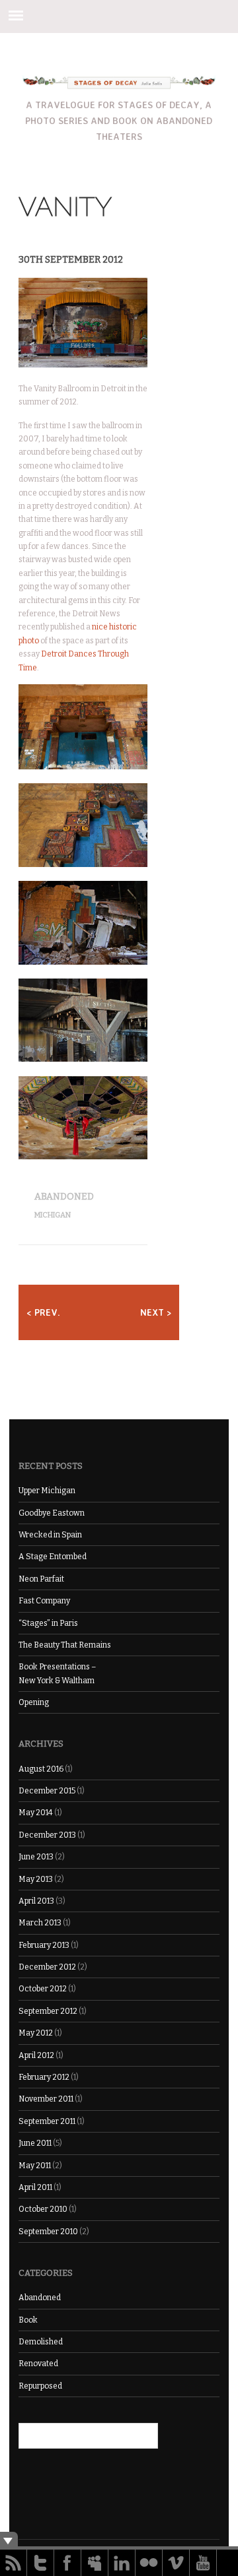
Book (28, 2320)
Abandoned (64, 1197)
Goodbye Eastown (52, 1513)
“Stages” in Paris (48, 1623)
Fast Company (44, 1601)
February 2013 (44, 1945)
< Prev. (43, 1312)
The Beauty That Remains (65, 1645)
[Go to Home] (119, 85)
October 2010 (43, 2209)
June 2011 (35, 2143)
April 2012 (36, 2055)
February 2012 (44, 2077)
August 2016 (41, 1769)
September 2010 (48, 2232)
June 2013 (36, 1857)
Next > (156, 1312)
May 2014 (36, 1813)
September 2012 (48, 2011)
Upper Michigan (47, 1491)
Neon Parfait (41, 1579)
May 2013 (36, 1879)
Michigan (53, 1215)
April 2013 (36, 1901)
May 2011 (35, 2166)
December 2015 (47, 1791)
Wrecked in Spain (50, 1535)
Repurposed (40, 2386)
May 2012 (36, 2033)
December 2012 (47, 1967)
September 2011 (47, 2121)
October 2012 (43, 1989)
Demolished (41, 2342)
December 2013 (47, 1835)
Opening (34, 1702)
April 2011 (35, 2187)
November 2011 (46, 2099)
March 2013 (40, 1923)
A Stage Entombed (53, 1557)
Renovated (38, 2364)
